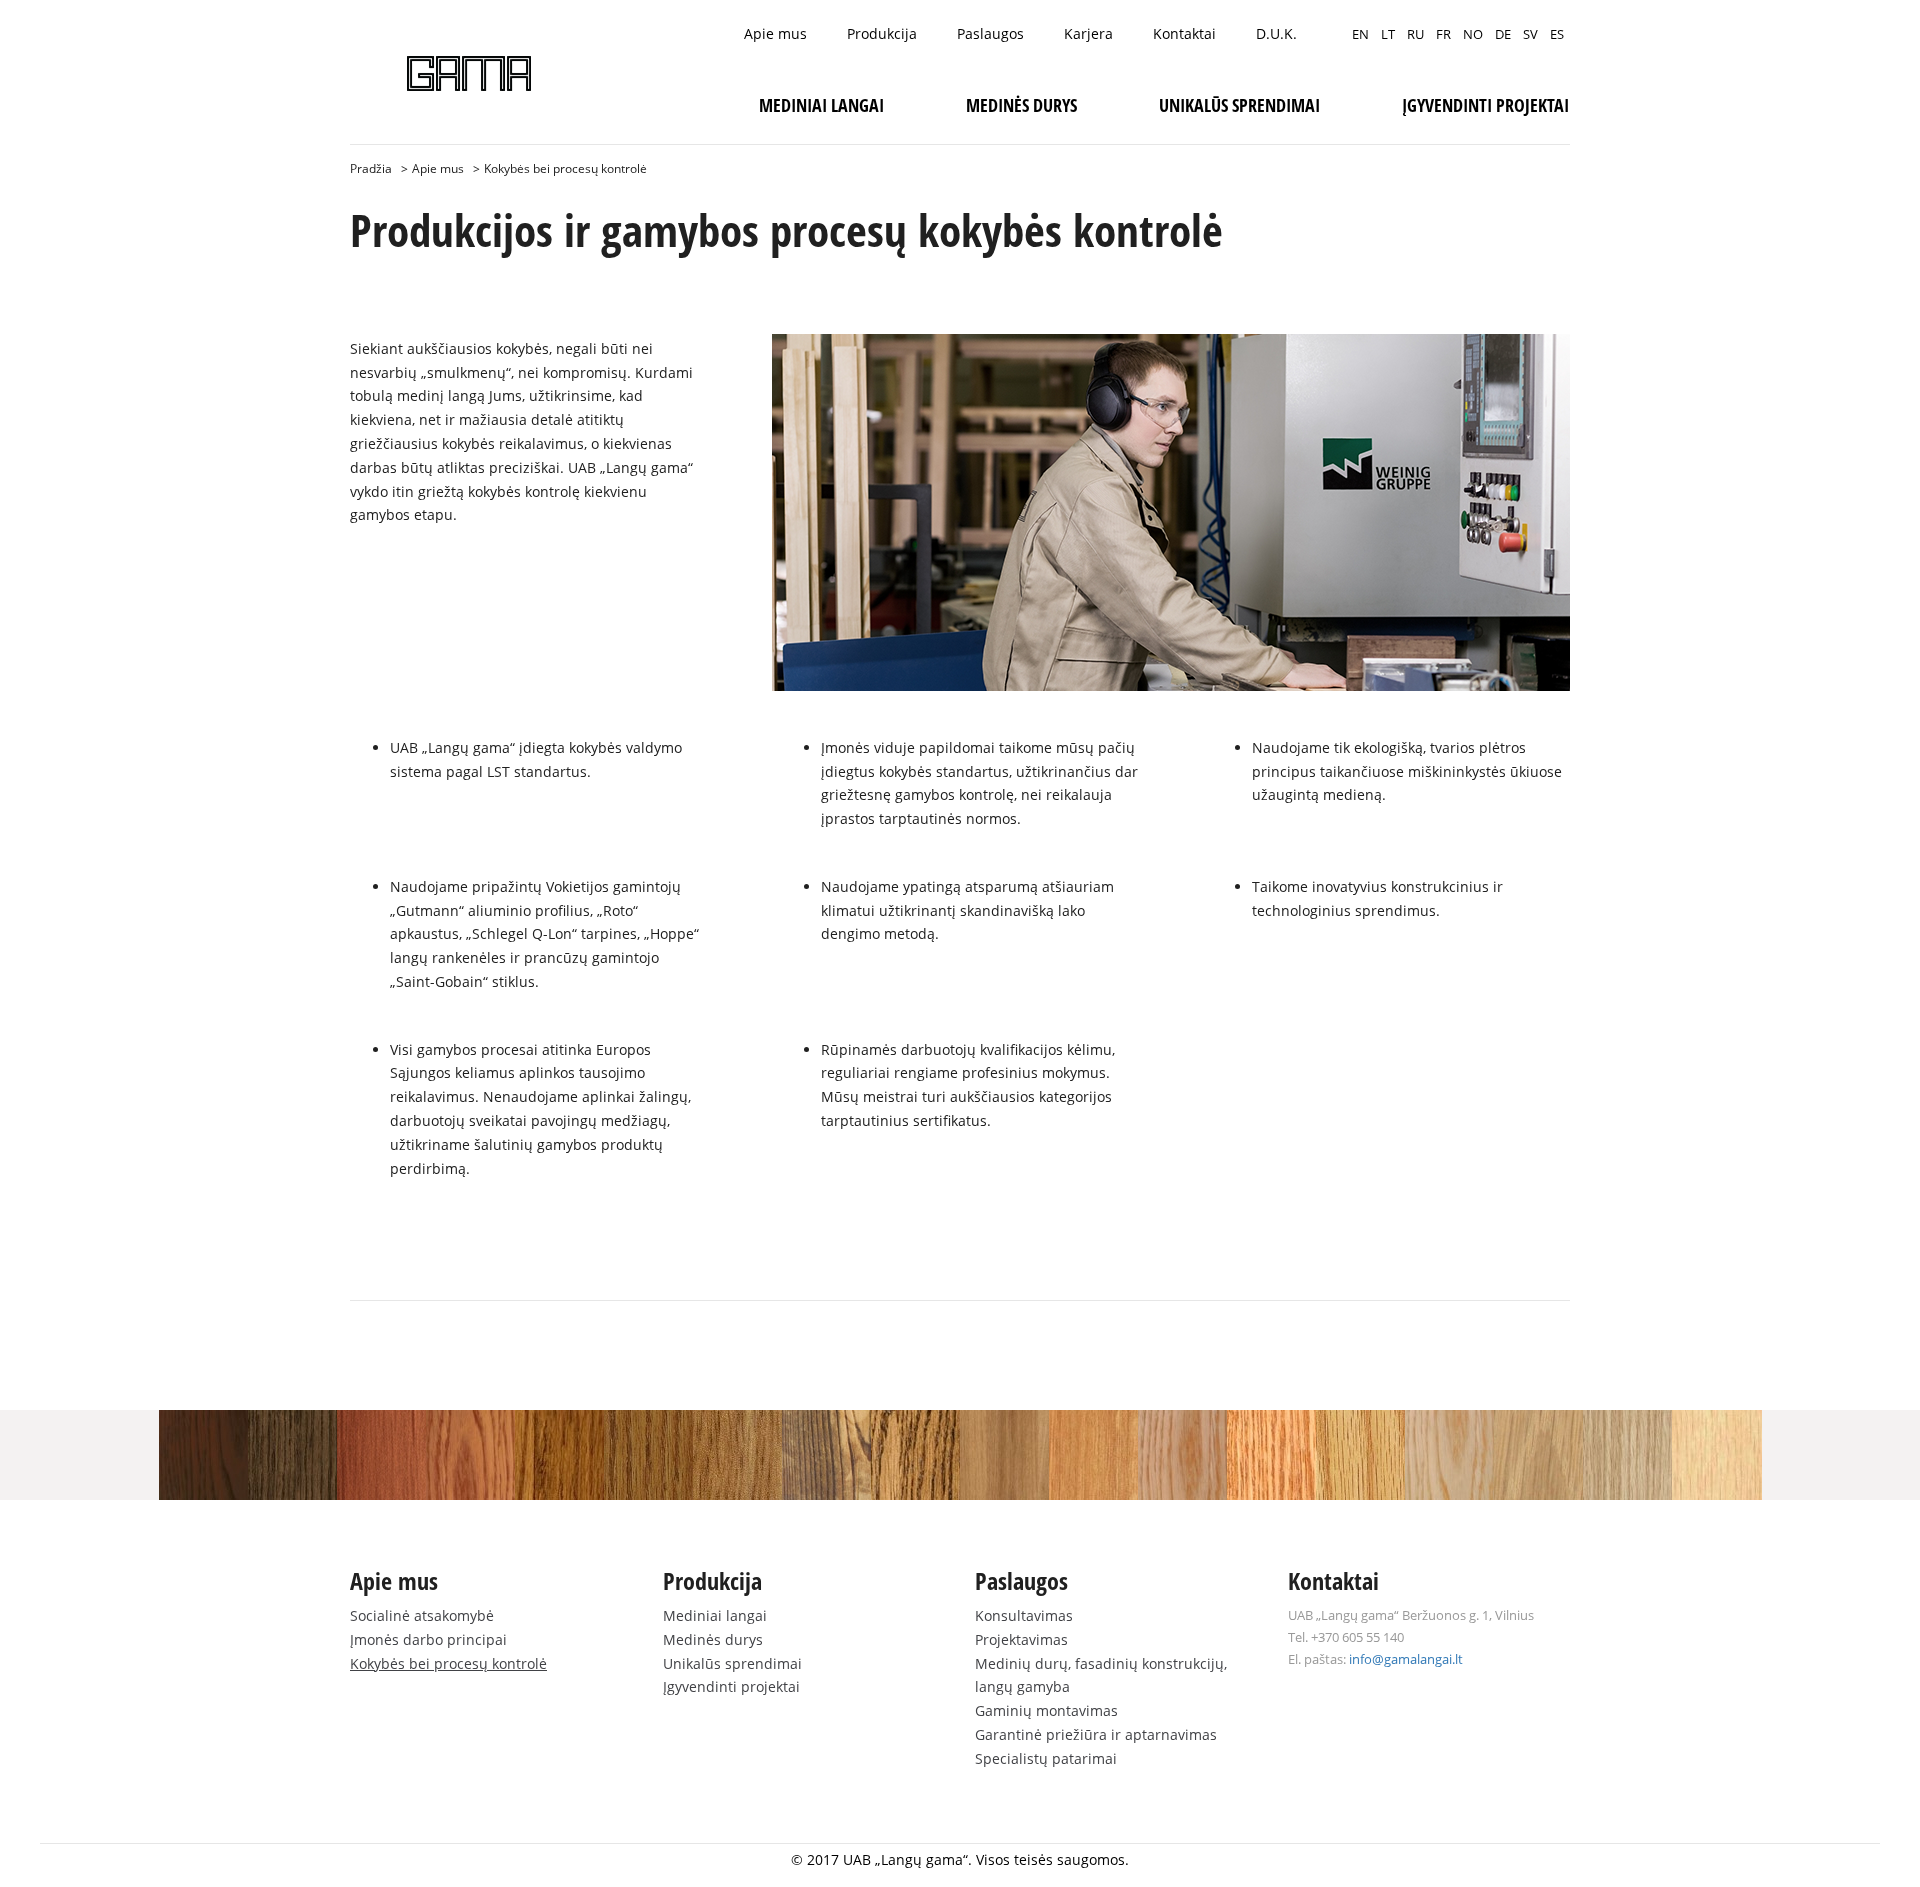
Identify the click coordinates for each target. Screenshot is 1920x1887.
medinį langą (441, 395)
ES (1557, 34)
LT (1388, 34)
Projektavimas (1021, 1639)
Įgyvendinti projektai (1485, 105)
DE (1503, 34)
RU (1415, 34)
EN (1360, 34)
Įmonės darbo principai (428, 1639)
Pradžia (371, 168)
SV (1530, 34)
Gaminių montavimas (1046, 1710)
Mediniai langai (821, 105)
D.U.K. (1276, 33)
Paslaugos (990, 33)
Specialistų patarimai (1046, 1758)
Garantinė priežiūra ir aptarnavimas (1096, 1734)
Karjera (1088, 33)
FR (1443, 34)
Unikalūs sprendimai (1239, 105)
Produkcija (882, 33)
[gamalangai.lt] (469, 73)
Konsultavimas (1024, 1615)
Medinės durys (1021, 105)
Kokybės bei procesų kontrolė (448, 1663)
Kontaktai (1184, 33)
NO (1473, 34)
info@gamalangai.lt (1406, 1659)
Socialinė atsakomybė (422, 1615)
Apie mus (775, 33)
